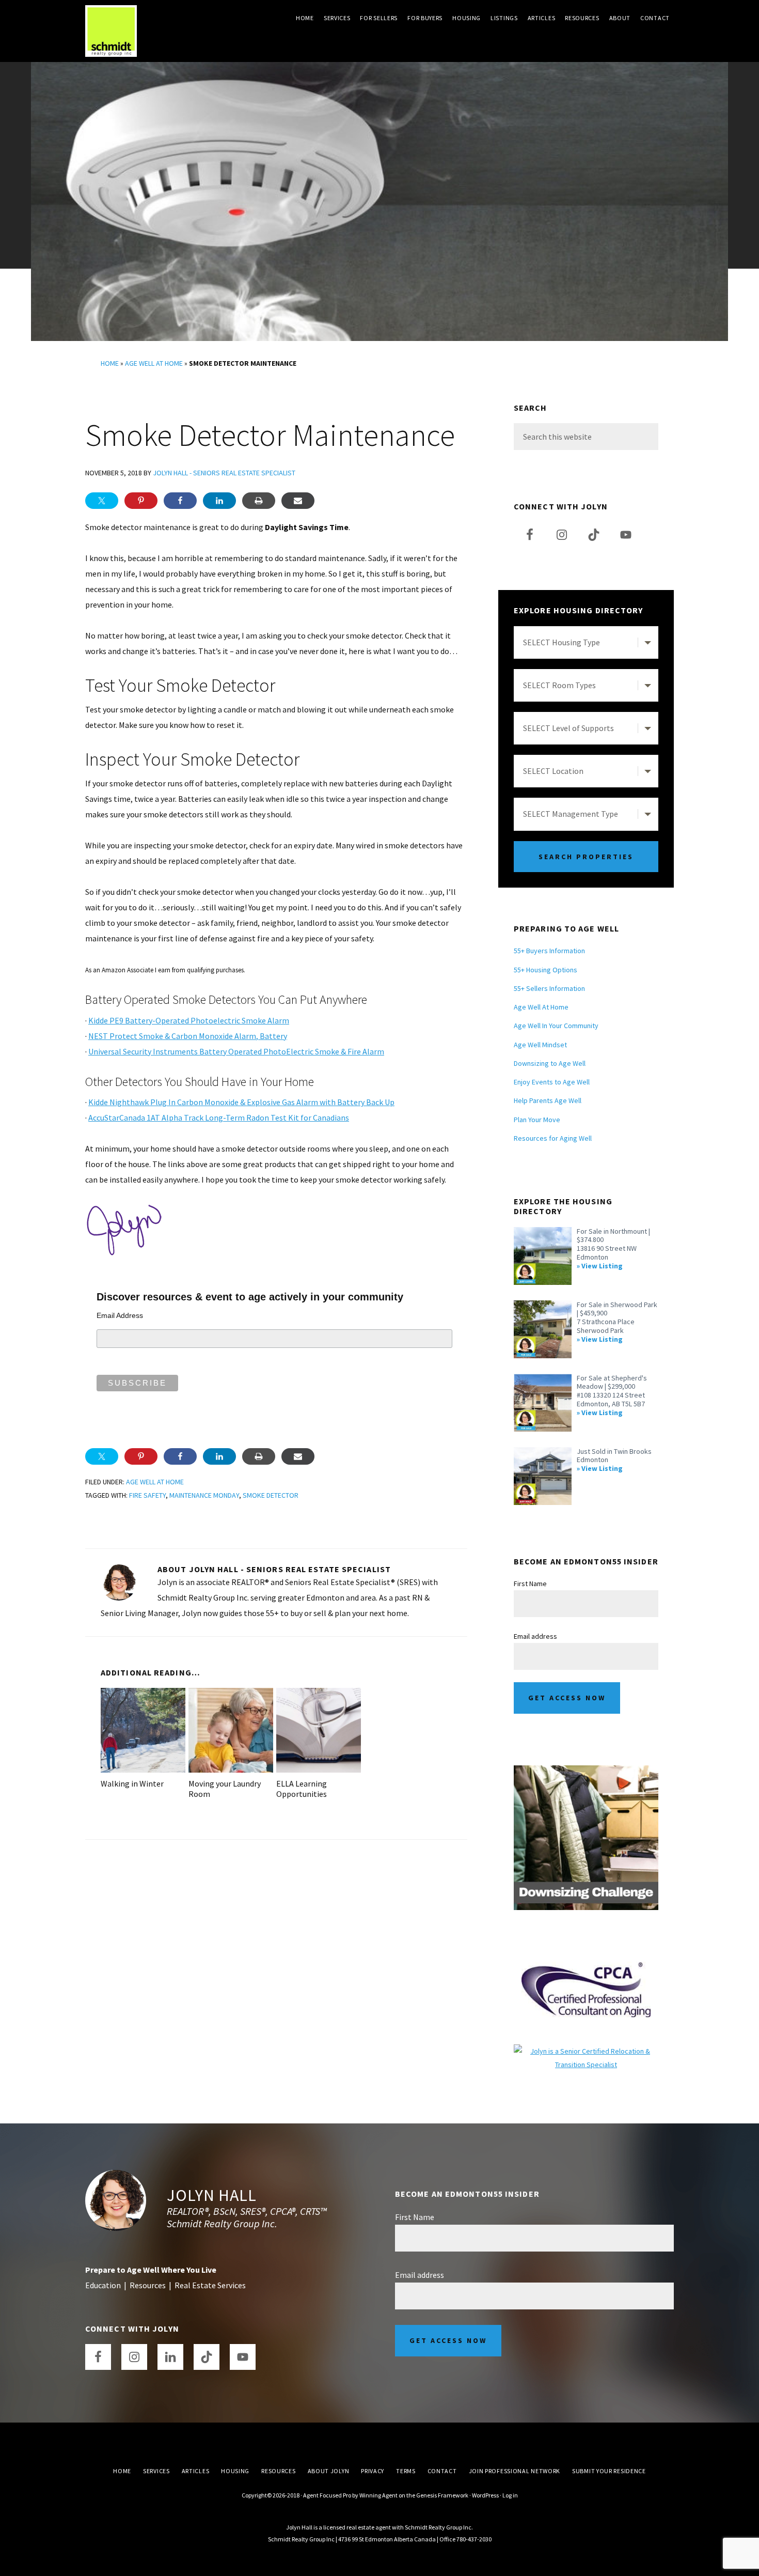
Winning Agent (378, 2495)
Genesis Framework (442, 2495)
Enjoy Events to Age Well (552, 1082)
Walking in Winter (132, 1783)
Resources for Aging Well (553, 1138)
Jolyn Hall (212, 2195)
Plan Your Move (537, 1120)
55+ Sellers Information (549, 988)
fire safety (147, 1495)
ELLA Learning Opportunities (302, 1788)
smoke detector (271, 1495)
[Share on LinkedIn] (219, 501)
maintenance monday (204, 1495)
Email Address (120, 1315)
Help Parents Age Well (548, 1100)
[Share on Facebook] (180, 501)
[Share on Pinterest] (141, 501)
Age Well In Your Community (556, 1026)
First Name (530, 1584)
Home (110, 363)
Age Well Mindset (540, 1045)
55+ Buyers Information (549, 951)
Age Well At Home (154, 363)
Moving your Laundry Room (225, 1788)
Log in (510, 2495)
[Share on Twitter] (102, 501)
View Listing (602, 1266)
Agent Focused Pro (327, 2495)
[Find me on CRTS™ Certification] (586, 2051)
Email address (535, 1636)
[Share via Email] (298, 501)
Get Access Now (567, 1698)
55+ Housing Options (545, 970)
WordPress (485, 2495)
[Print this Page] (259, 501)
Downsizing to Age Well (550, 1063)
